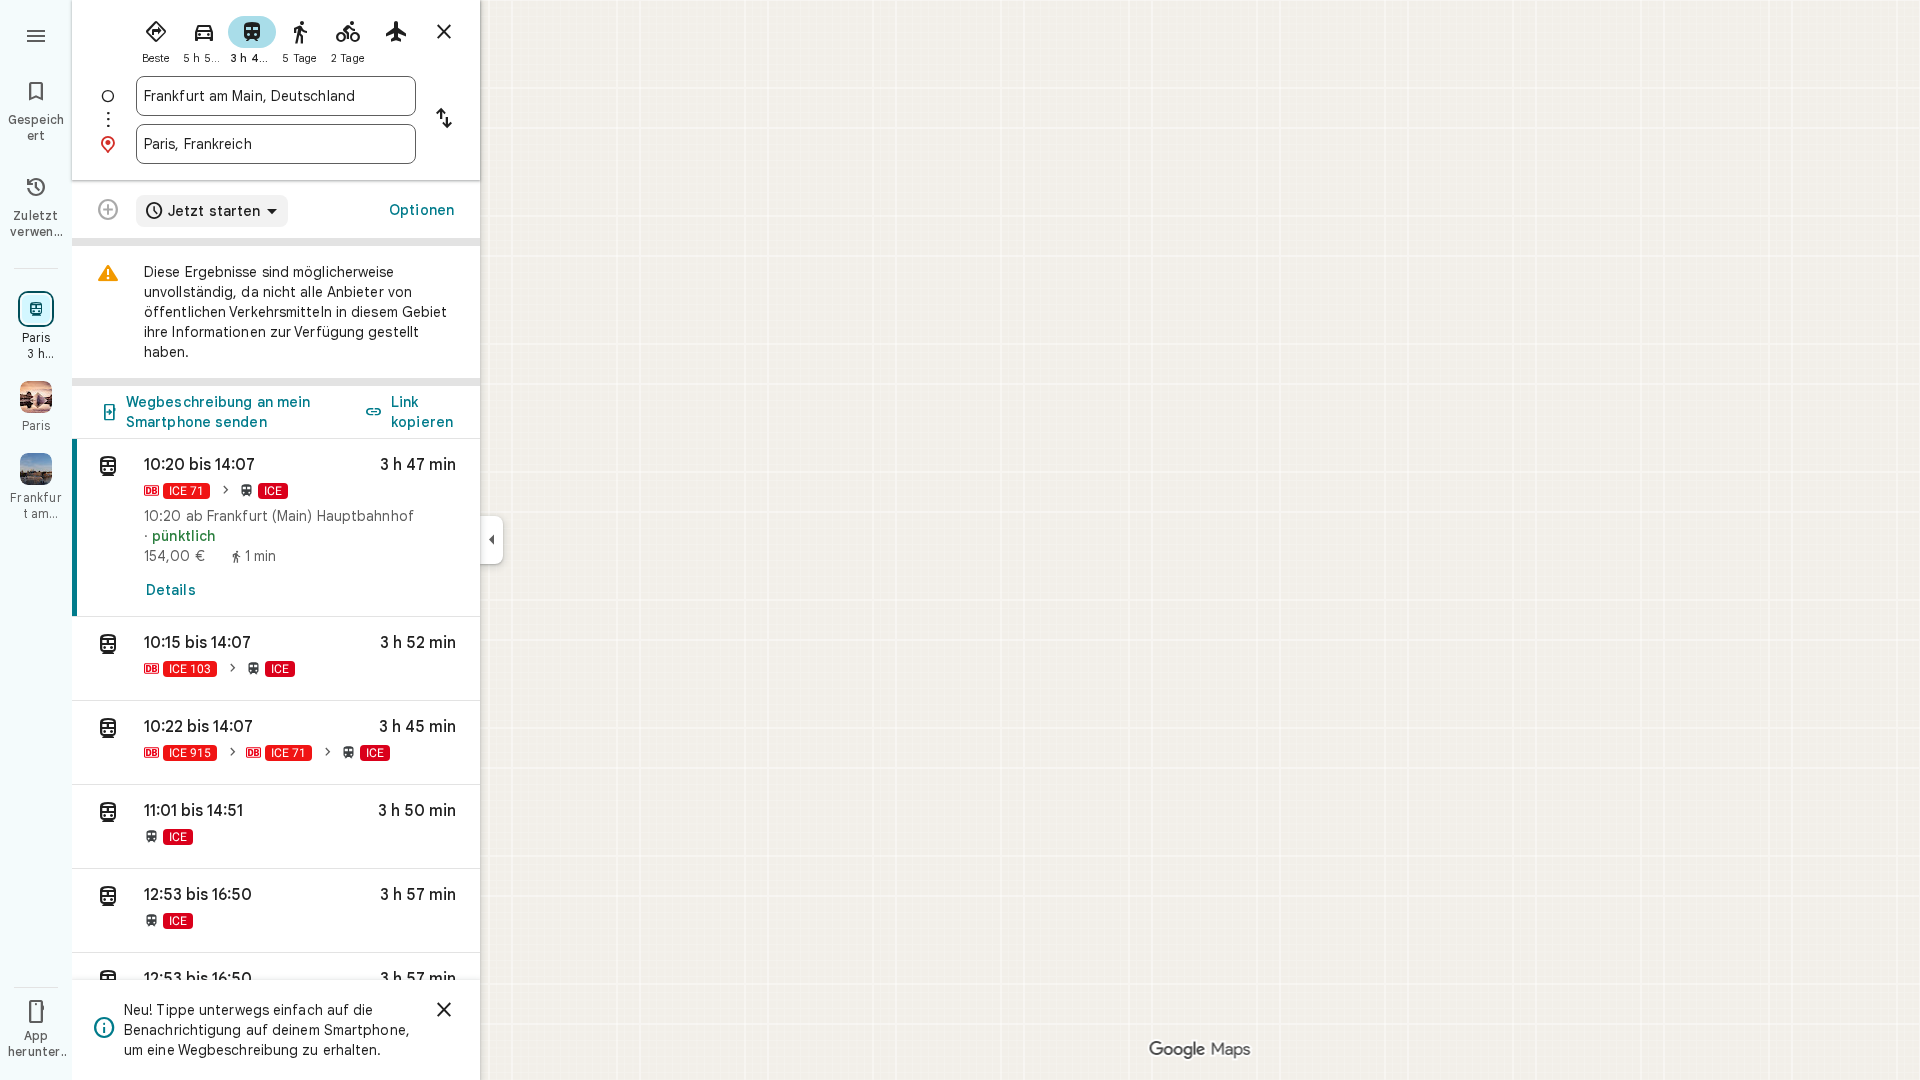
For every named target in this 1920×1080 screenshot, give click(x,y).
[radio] (156, 38)
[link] (276, 528)
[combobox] (276, 96)
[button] (276, 659)
